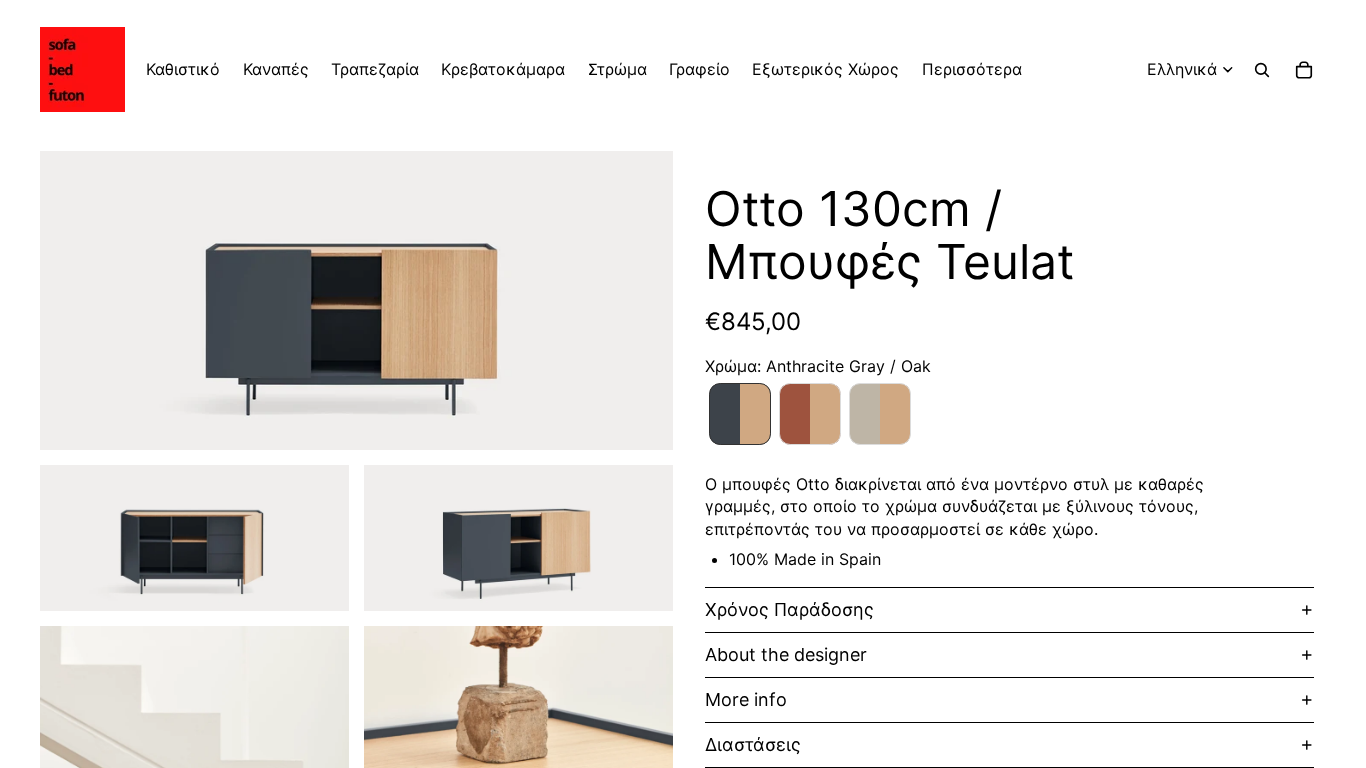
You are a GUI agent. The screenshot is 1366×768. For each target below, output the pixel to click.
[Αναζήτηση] (1262, 70)
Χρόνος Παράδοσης (789, 609)
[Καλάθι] (1304, 70)
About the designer (786, 654)
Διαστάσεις (753, 744)
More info (746, 699)
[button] (740, 414)
